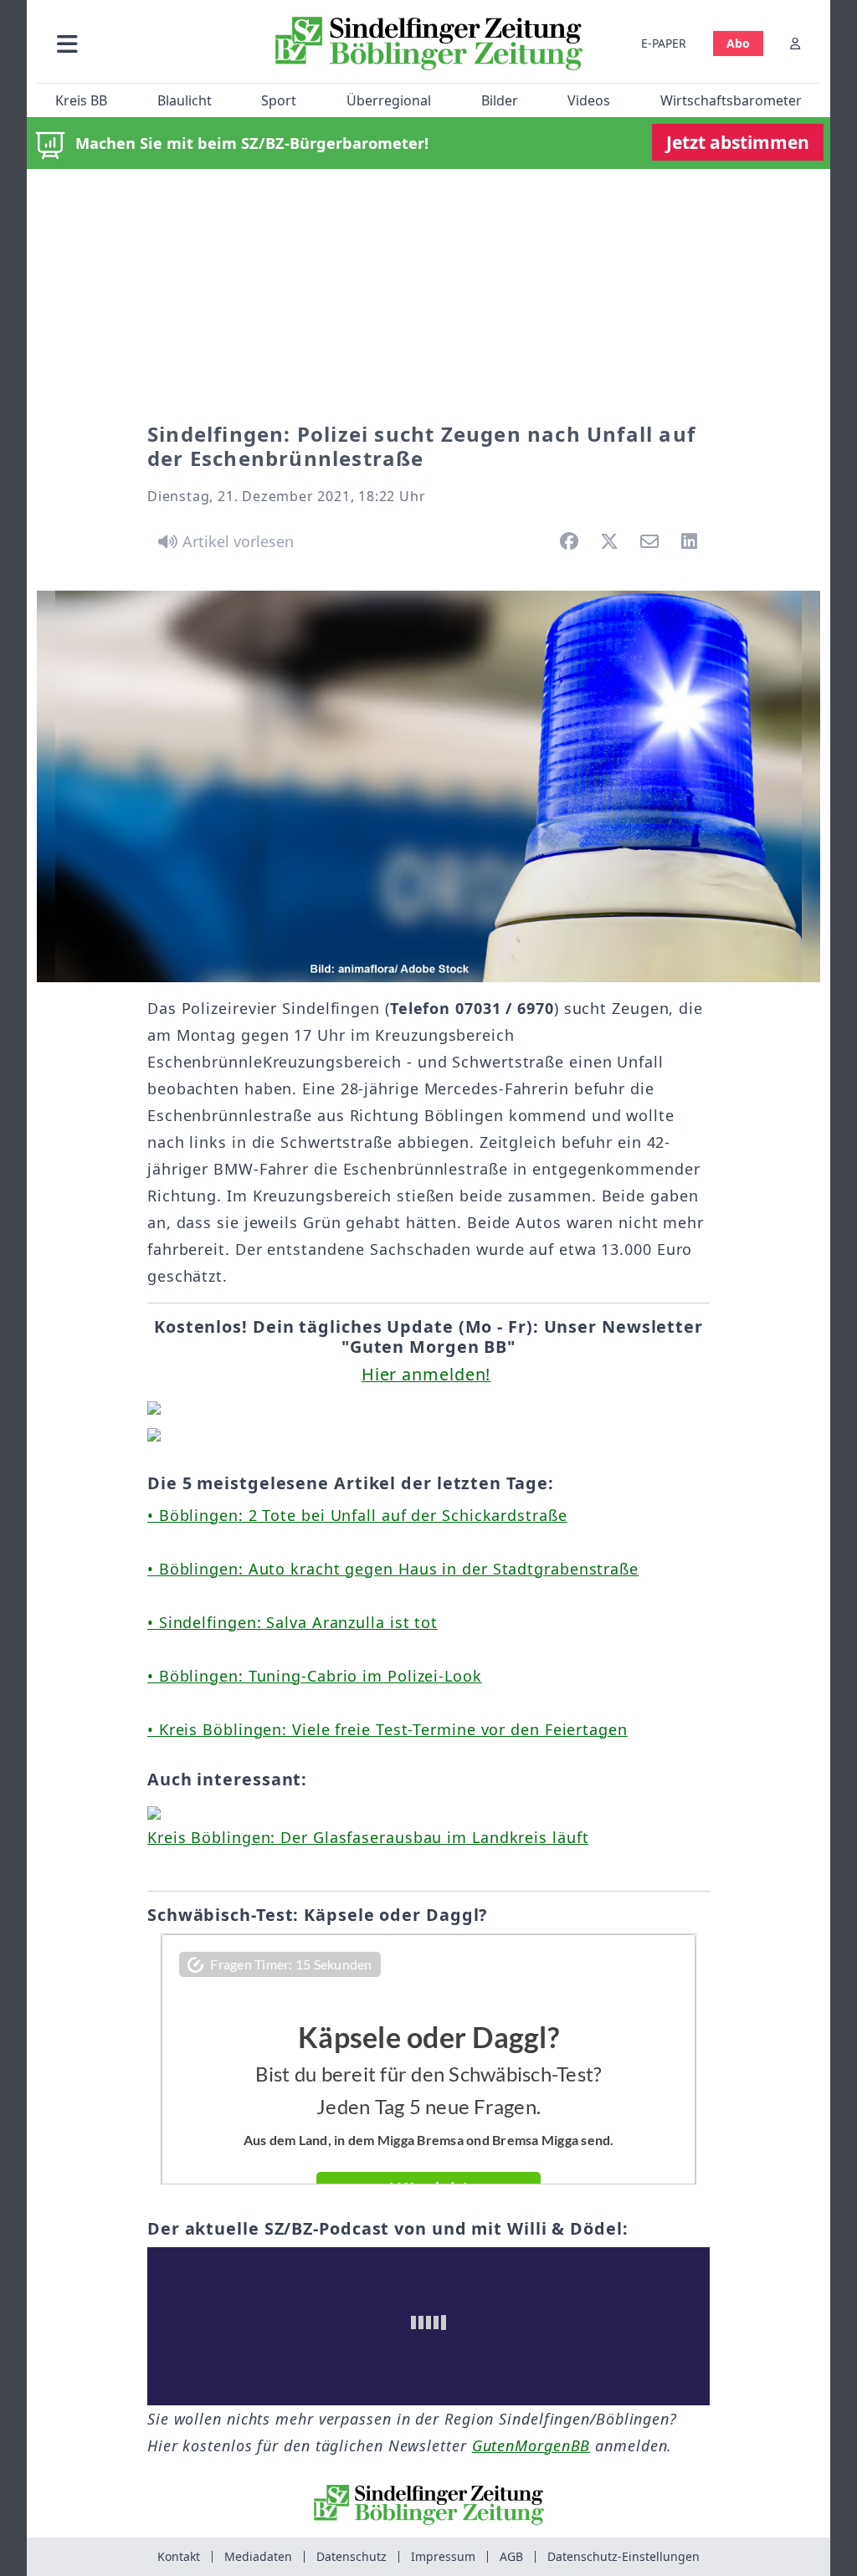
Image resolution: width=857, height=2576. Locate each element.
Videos (589, 100)
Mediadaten (258, 2556)
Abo (738, 43)
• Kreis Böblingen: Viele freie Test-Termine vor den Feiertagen (387, 1729)
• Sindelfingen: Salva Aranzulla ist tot (293, 1622)
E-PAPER (664, 43)
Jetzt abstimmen (738, 142)
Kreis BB (81, 100)
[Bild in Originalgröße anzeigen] (428, 786)
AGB (511, 2556)
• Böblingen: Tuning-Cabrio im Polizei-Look (315, 1676)
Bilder (500, 100)
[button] (150, 43)
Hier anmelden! (426, 1374)
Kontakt (179, 2556)
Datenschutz (352, 2556)
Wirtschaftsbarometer (731, 100)
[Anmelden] (795, 43)
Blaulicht (185, 100)
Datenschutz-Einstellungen (624, 2556)
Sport (279, 100)
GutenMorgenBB (531, 2445)
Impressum (443, 2556)
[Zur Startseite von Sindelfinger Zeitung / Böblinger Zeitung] (429, 44)
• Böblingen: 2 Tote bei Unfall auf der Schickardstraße (357, 1515)
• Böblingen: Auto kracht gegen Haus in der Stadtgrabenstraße (393, 1569)
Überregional (389, 100)
